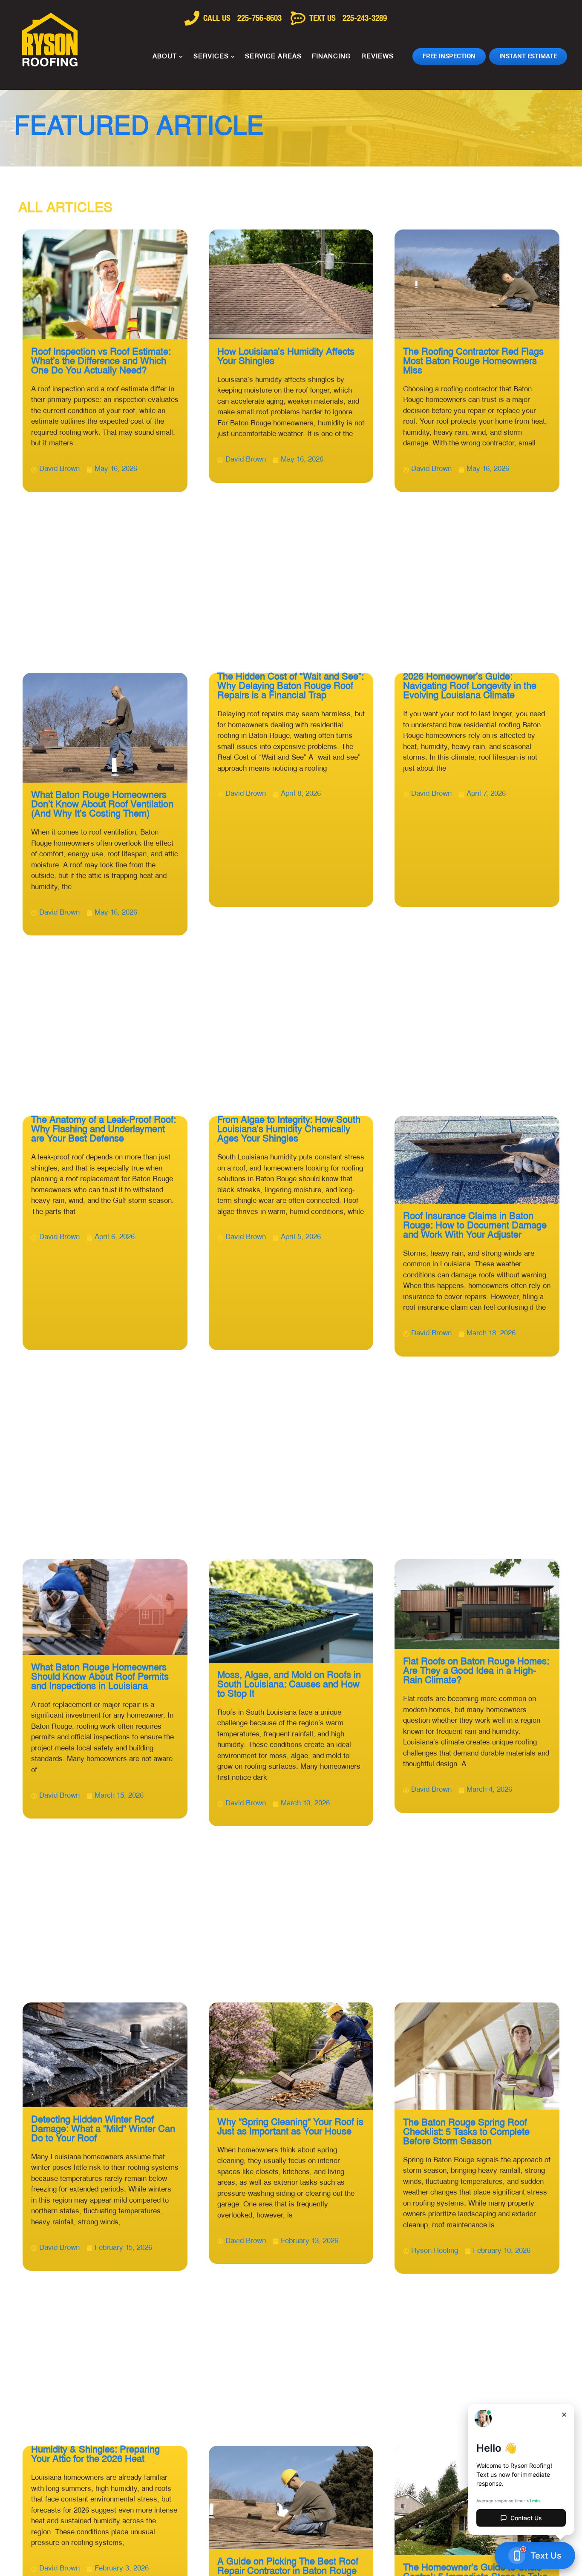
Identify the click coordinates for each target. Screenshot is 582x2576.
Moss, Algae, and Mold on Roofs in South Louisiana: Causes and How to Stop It (289, 1685)
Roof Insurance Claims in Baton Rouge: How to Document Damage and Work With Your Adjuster (475, 1226)
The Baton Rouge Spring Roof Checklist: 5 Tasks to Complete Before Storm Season (466, 2133)
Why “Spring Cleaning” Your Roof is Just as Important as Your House (290, 2127)
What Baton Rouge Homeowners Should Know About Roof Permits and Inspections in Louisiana (100, 1677)
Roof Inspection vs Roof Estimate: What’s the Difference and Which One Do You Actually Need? (101, 362)
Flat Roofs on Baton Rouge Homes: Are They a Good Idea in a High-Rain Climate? (476, 1671)
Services (211, 57)
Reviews (377, 57)
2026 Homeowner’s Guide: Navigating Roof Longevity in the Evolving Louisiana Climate (470, 687)
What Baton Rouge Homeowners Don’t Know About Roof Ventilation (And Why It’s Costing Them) (102, 805)
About (165, 57)
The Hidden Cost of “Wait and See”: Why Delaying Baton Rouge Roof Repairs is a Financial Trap (291, 687)
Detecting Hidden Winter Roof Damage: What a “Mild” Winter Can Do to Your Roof (103, 2130)
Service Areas (273, 57)
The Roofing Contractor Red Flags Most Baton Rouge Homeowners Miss (473, 362)
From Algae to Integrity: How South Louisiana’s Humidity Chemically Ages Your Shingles (289, 1130)
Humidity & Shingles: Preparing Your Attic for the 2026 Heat (95, 2455)
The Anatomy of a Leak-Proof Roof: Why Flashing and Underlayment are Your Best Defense (104, 1130)
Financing (331, 57)
